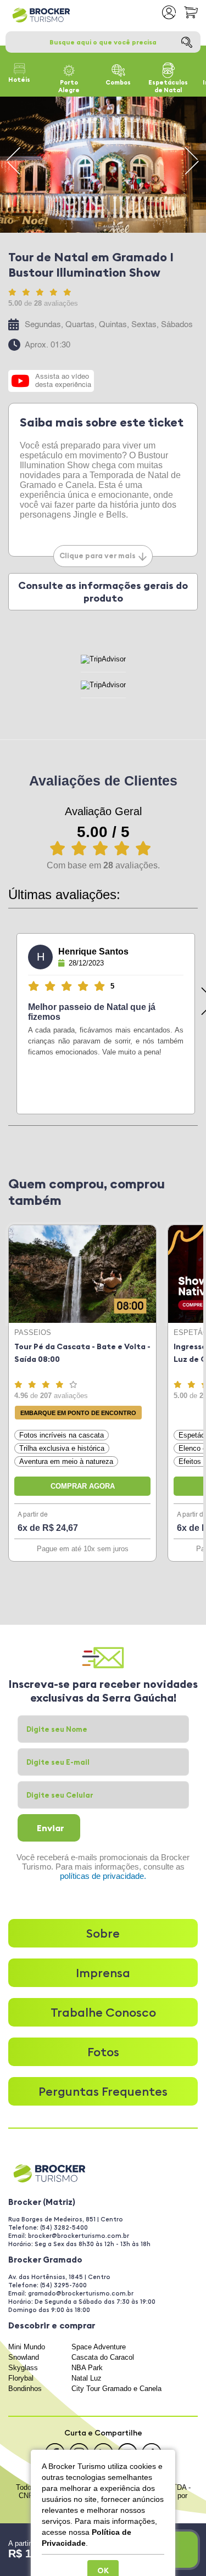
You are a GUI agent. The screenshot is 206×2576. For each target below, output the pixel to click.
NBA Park (87, 2368)
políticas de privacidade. (103, 1876)
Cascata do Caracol (103, 2357)
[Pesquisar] (187, 42)
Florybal (21, 2378)
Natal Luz (87, 2378)
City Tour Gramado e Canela (116, 2389)
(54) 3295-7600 (63, 2285)
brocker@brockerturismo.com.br (79, 2236)
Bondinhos (25, 2389)
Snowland (24, 2357)
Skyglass (23, 2368)
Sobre (103, 1933)
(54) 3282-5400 (64, 2227)
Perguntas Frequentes (103, 2091)
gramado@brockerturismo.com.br (81, 2293)
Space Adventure (99, 2347)
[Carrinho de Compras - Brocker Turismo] (191, 12)
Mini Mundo (27, 2347)
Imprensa (103, 1973)
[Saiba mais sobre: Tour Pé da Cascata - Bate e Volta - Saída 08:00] (82, 1274)
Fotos (103, 2052)
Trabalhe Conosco (103, 2012)
